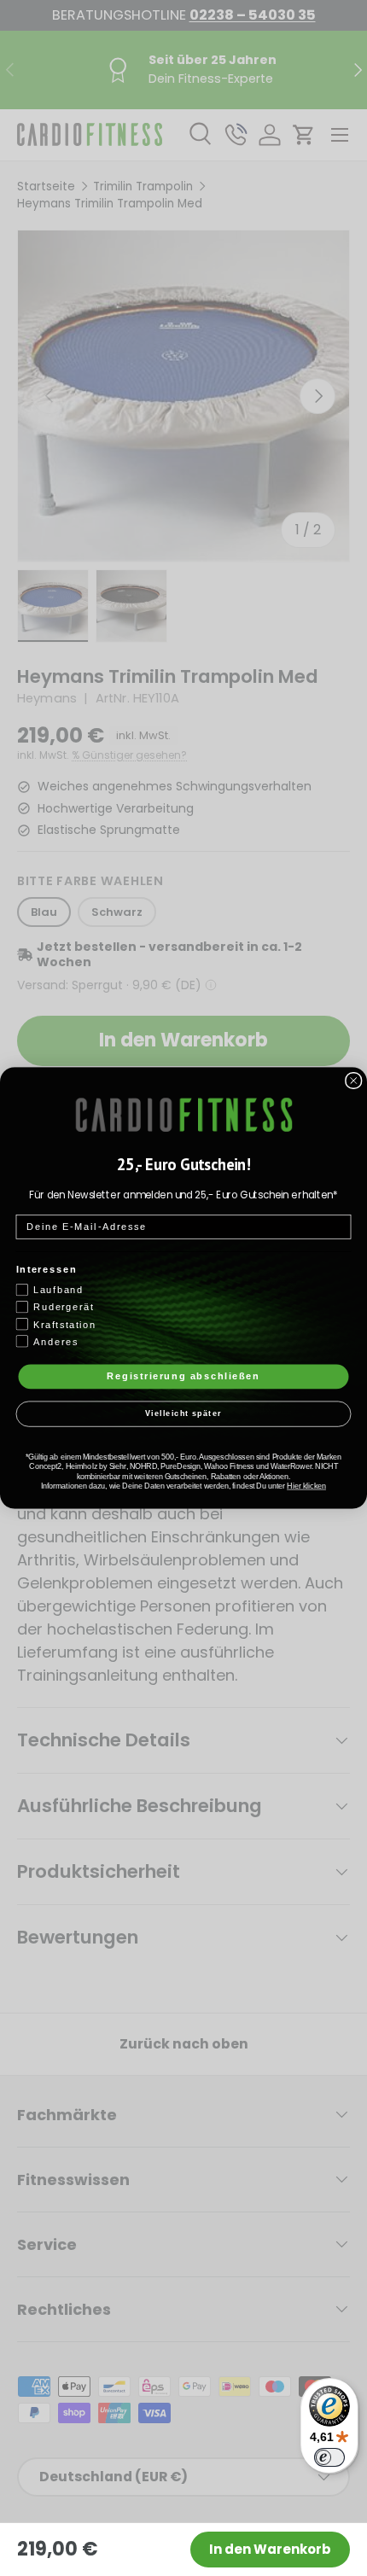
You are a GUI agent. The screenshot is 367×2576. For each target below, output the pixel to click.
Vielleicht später (183, 1414)
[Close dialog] (354, 1081)
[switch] (329, 2457)
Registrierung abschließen (183, 1376)
